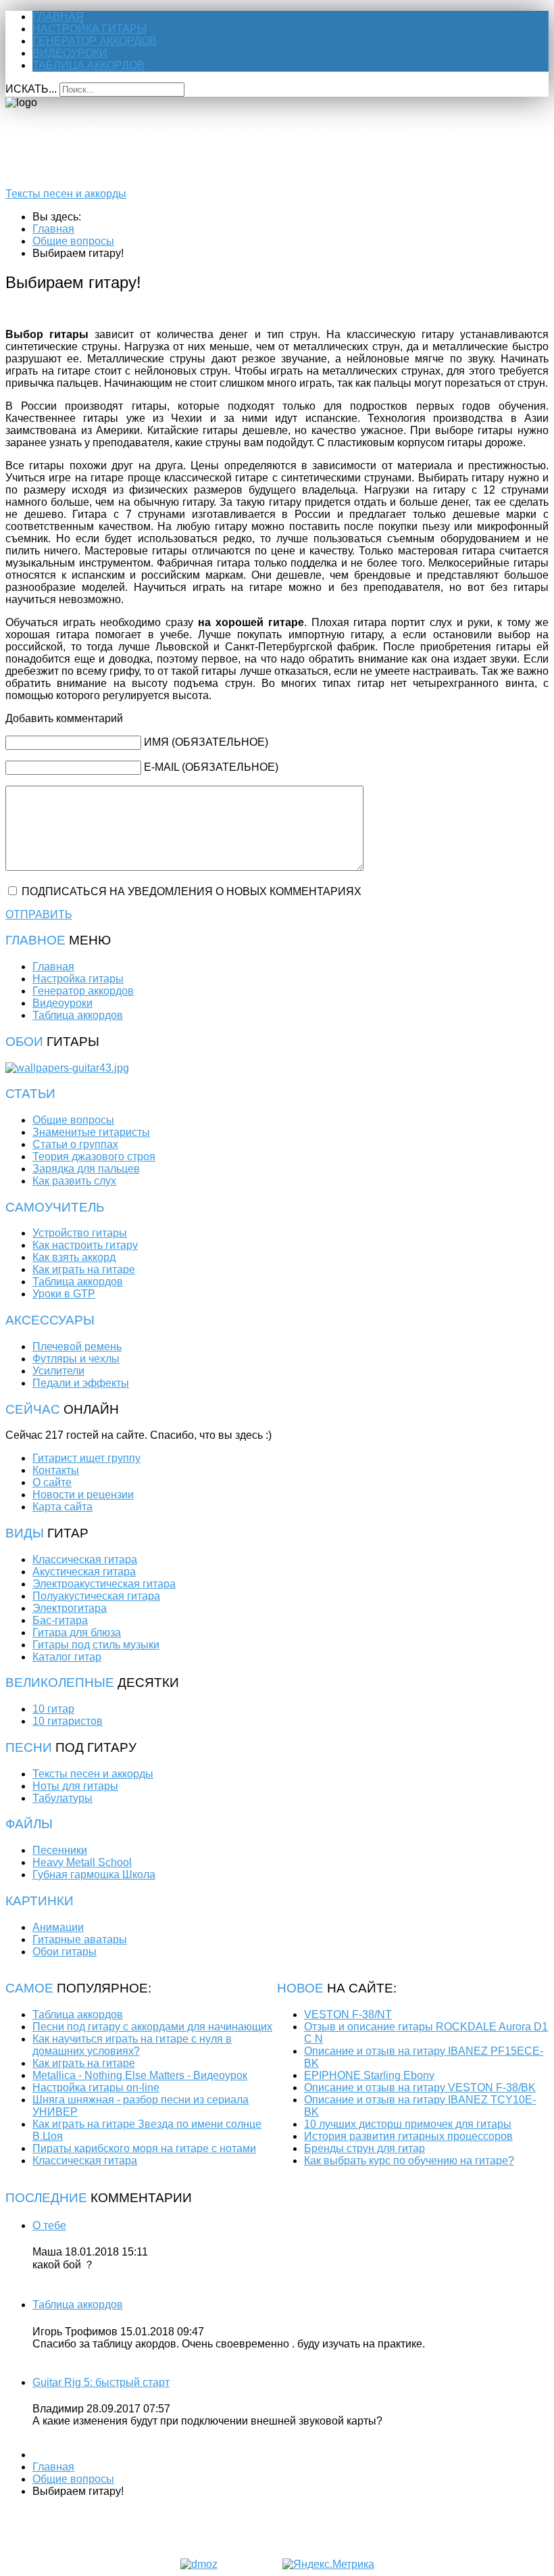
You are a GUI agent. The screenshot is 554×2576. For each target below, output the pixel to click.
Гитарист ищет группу (86, 1458)
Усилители (58, 1371)
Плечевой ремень (77, 1346)
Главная (58, 17)
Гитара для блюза (77, 1632)
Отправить (39, 914)
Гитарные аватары (80, 1939)
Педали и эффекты (81, 1383)
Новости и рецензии (83, 1495)
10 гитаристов (68, 1721)
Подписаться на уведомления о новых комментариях (192, 891)
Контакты (56, 1470)
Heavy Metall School (82, 1862)
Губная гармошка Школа (94, 1875)
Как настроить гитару (85, 1245)
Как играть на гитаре (84, 1269)
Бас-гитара (60, 1620)
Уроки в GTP (64, 1294)
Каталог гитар (67, 1657)
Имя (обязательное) (206, 742)
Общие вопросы (73, 1120)
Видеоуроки (70, 53)
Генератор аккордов (95, 41)
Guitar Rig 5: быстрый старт (101, 2382)
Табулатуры (62, 1798)
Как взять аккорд (74, 1257)
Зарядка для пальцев (86, 1169)
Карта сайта (62, 1507)
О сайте (52, 1482)
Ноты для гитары (75, 1786)
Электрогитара (70, 1608)
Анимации (58, 1927)
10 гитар (53, 1709)
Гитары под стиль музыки (96, 1645)
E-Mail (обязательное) (211, 767)
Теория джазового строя (94, 1156)
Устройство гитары (80, 1233)
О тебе (49, 2225)
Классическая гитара (85, 1559)
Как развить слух (74, 1181)
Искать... (31, 89)
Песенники (60, 1850)
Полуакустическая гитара (96, 1596)
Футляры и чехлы (76, 1359)
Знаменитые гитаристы (91, 1132)
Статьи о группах (75, 1144)
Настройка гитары (90, 29)
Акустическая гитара (84, 1572)
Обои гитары (65, 1952)
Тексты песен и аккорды (66, 194)
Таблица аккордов (89, 65)
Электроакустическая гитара (104, 1584)
